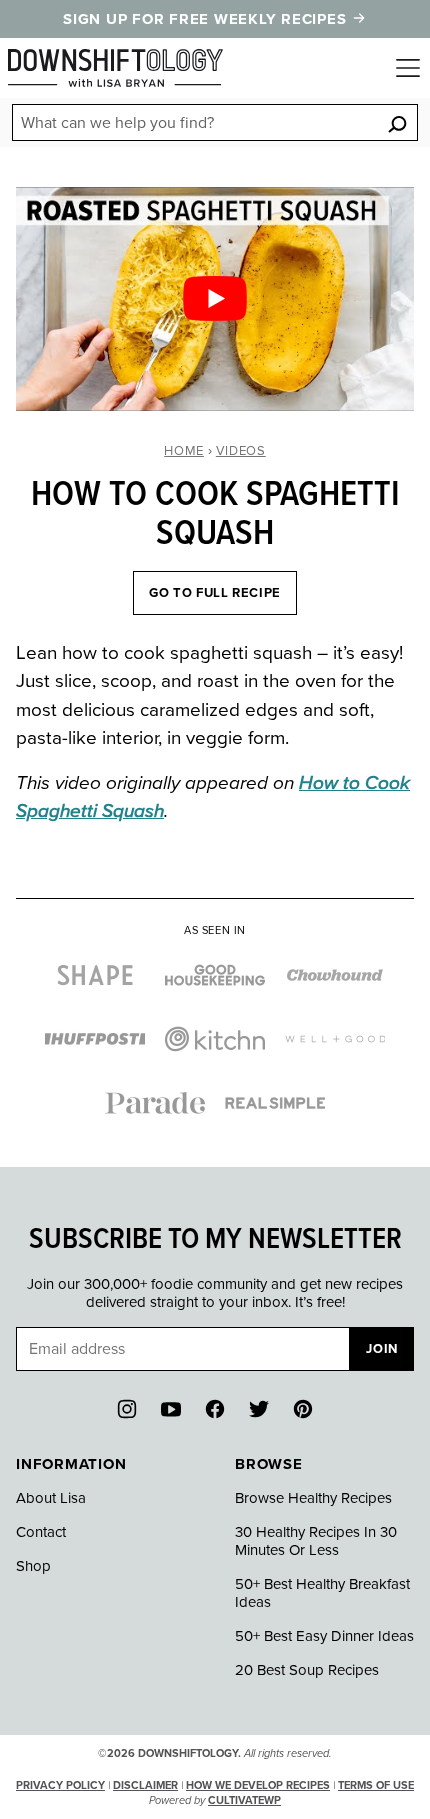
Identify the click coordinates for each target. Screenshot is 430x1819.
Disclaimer (145, 1785)
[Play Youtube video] (215, 299)
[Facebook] (215, 1409)
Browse (269, 1464)
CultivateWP (244, 1800)
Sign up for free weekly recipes (207, 19)
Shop (33, 1566)
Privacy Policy (60, 1785)
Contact (41, 1532)
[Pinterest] (303, 1409)
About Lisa (51, 1498)
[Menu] (408, 68)
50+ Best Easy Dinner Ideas (324, 1636)
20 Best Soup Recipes (307, 1670)
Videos (241, 451)
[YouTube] (171, 1409)
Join (382, 1349)
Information (71, 1464)
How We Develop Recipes (258, 1785)
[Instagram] (127, 1409)
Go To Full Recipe (215, 593)
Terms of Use (376, 1785)
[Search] (397, 123)
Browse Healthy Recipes (313, 1498)
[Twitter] (259, 1409)
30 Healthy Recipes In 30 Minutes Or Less (316, 1541)
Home (184, 451)
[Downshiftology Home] (115, 68)
